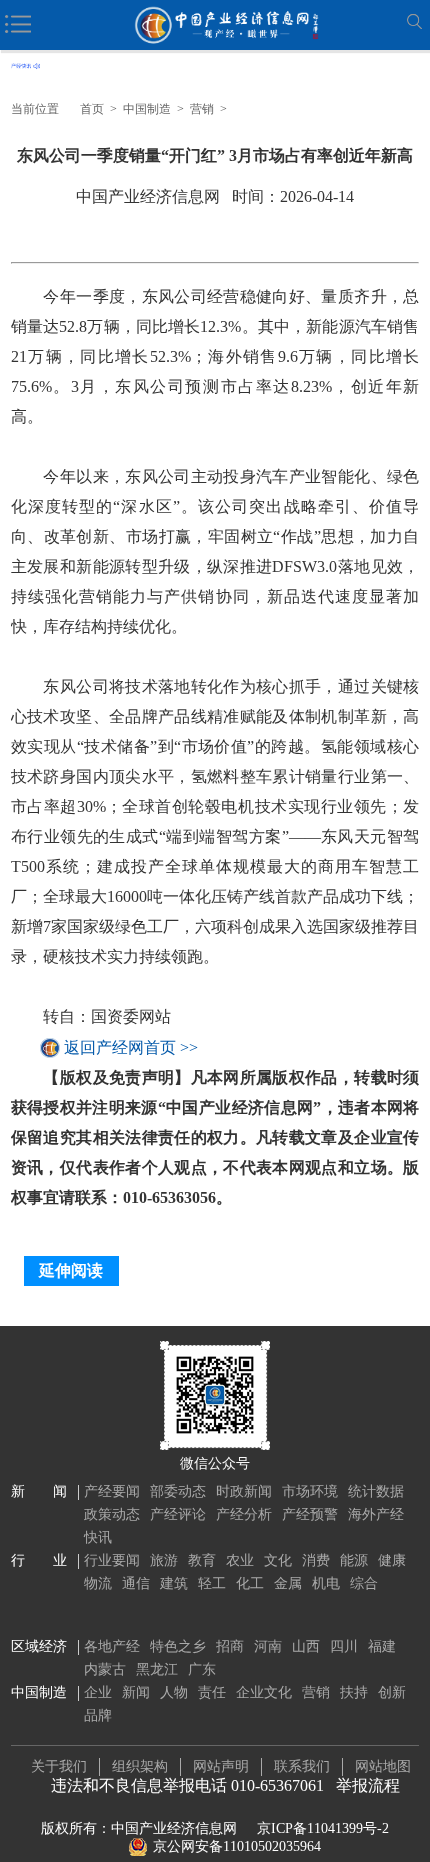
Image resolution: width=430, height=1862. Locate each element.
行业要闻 (112, 1560)
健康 (392, 1560)
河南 (268, 1646)
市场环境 (310, 1491)
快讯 (98, 1537)
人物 (174, 1692)
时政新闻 (244, 1491)
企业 (98, 1692)
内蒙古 (105, 1669)
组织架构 (140, 1766)
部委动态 (178, 1491)
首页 (92, 109)
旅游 (164, 1560)
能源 (354, 1560)
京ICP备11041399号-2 (323, 1828)
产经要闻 (112, 1491)
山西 (306, 1646)
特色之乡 (178, 1646)
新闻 (136, 1692)
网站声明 (221, 1766)
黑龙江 (157, 1669)
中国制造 (147, 109)
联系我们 (302, 1766)
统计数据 (376, 1491)
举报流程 (368, 1785)
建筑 (174, 1583)
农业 (240, 1560)
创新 (392, 1692)
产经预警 (310, 1514)
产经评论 (178, 1514)
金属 (288, 1583)
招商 (230, 1646)
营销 (202, 109)
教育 (202, 1560)
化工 (250, 1583)
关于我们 (59, 1766)
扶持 (354, 1692)
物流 (98, 1583)
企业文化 (264, 1692)
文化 (278, 1560)
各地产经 (112, 1646)
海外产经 (376, 1514)
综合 (364, 1583)
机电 (326, 1583)
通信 (136, 1583)
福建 (382, 1646)
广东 (202, 1669)
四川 (344, 1646)
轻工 (212, 1583)
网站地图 (383, 1766)
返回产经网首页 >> (131, 1047)
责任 (212, 1692)
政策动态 (112, 1514)
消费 (316, 1560)
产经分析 (244, 1514)
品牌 (98, 1715)
